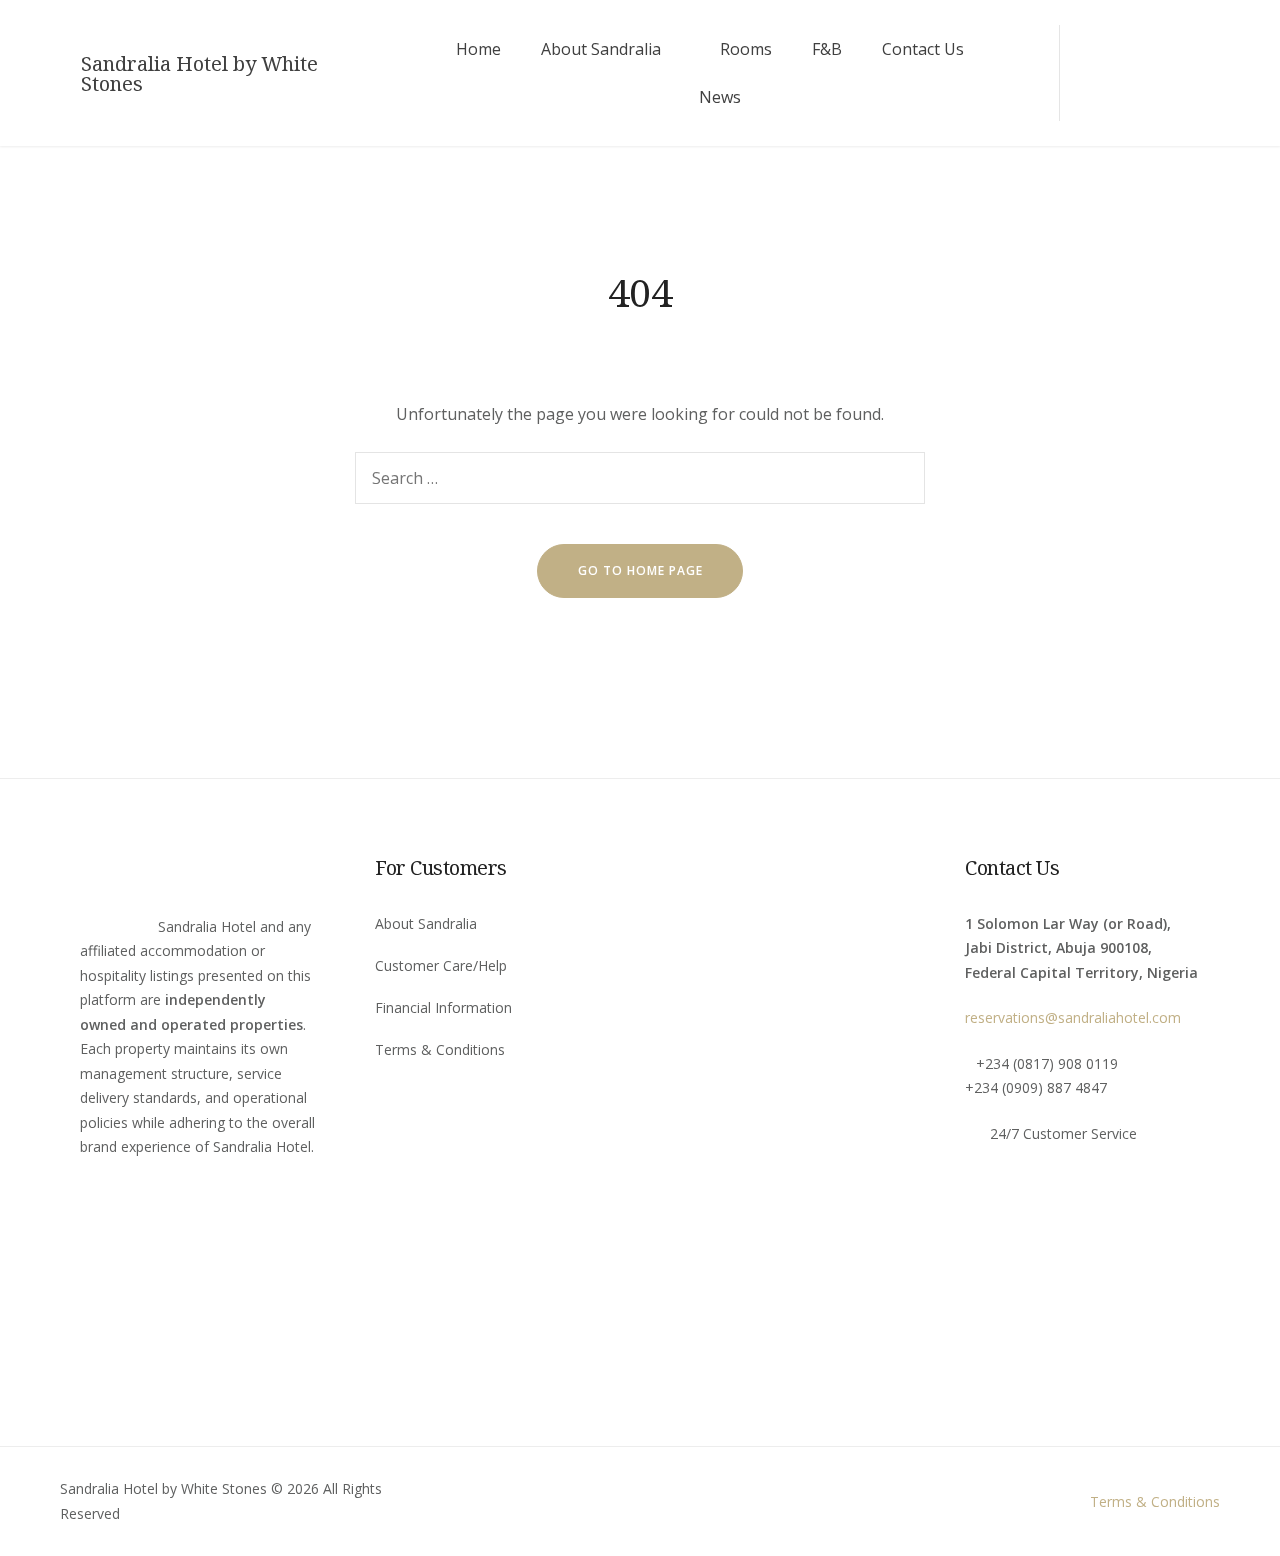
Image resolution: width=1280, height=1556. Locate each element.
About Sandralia (601, 49)
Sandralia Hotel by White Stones (199, 74)
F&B (827, 49)
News (720, 97)
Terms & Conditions (440, 1049)
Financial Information (443, 1007)
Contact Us (923, 49)
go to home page (640, 570)
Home (478, 49)
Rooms (746, 49)
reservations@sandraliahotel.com (1073, 1017)
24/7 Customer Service (1063, 1133)
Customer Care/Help (441, 965)
